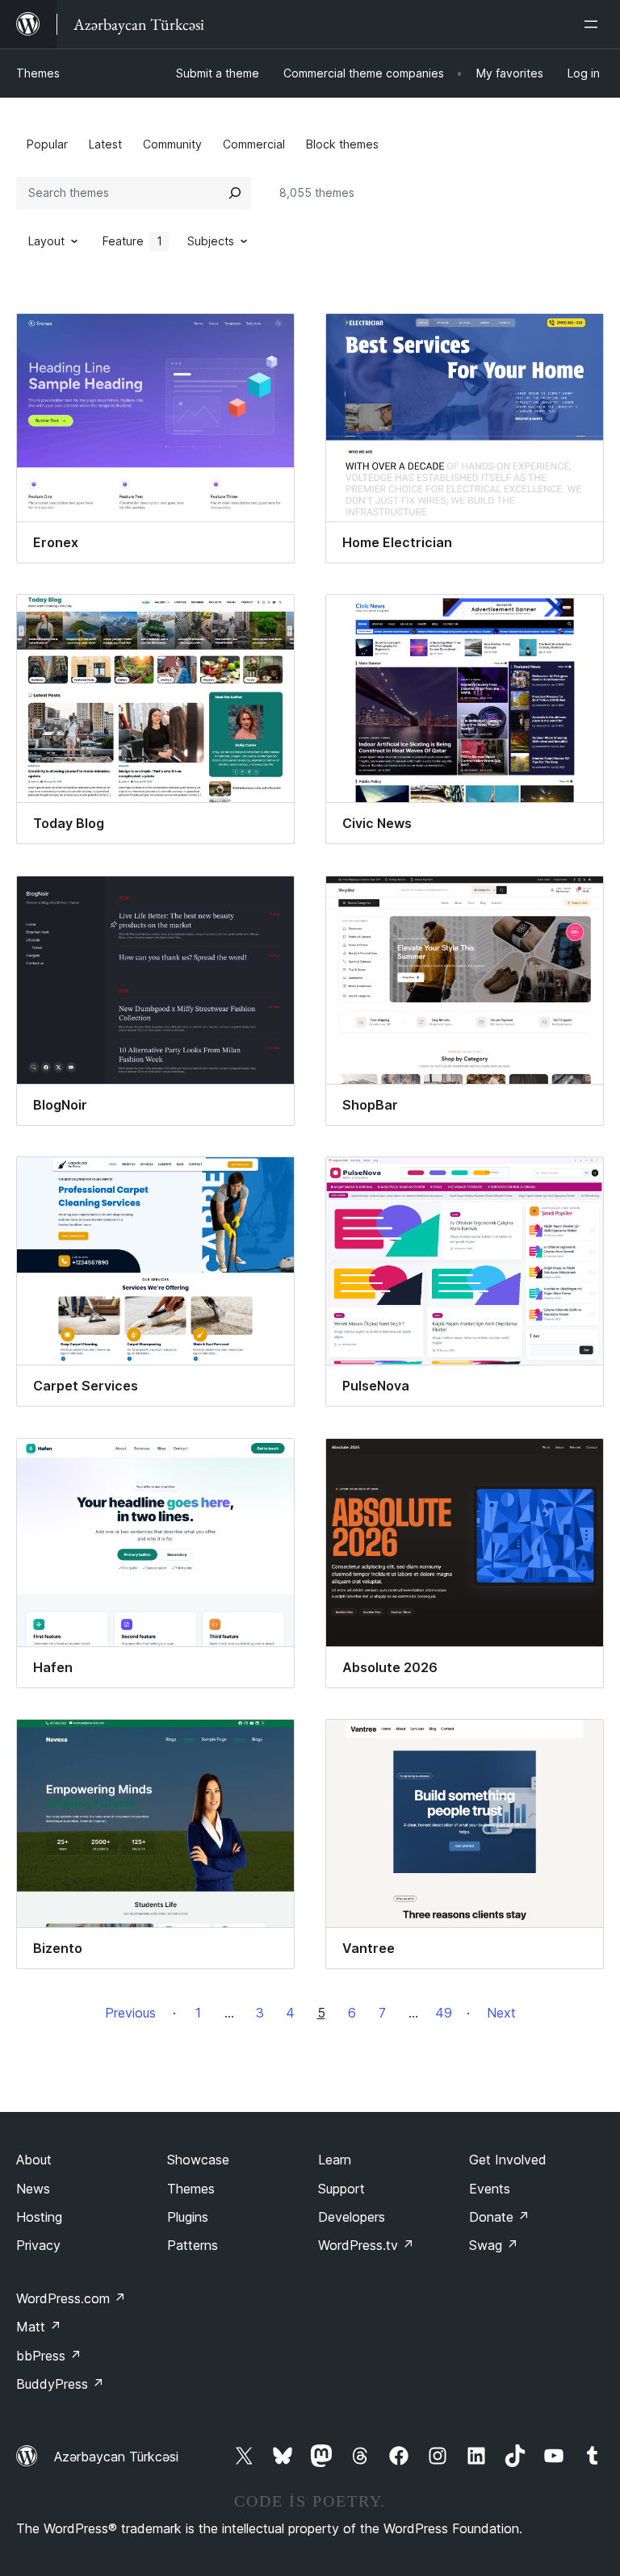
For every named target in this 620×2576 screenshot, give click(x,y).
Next (501, 2013)
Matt (39, 2327)
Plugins (188, 2217)
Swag (494, 2245)
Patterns (193, 2245)
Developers (352, 2217)
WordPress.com (71, 2298)
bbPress (49, 2356)
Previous (130, 2013)
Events (490, 2189)
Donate (499, 2217)
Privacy (38, 2245)
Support (341, 2189)
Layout (46, 241)
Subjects (211, 241)
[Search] (235, 193)
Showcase (198, 2160)
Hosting (39, 2217)
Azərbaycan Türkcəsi (116, 2457)
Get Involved (508, 2160)
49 (444, 2013)
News (33, 2189)
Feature (132, 241)
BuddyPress (60, 2384)
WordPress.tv (366, 2245)
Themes (38, 73)
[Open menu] (594, 24)
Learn (335, 2160)
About (34, 2160)
